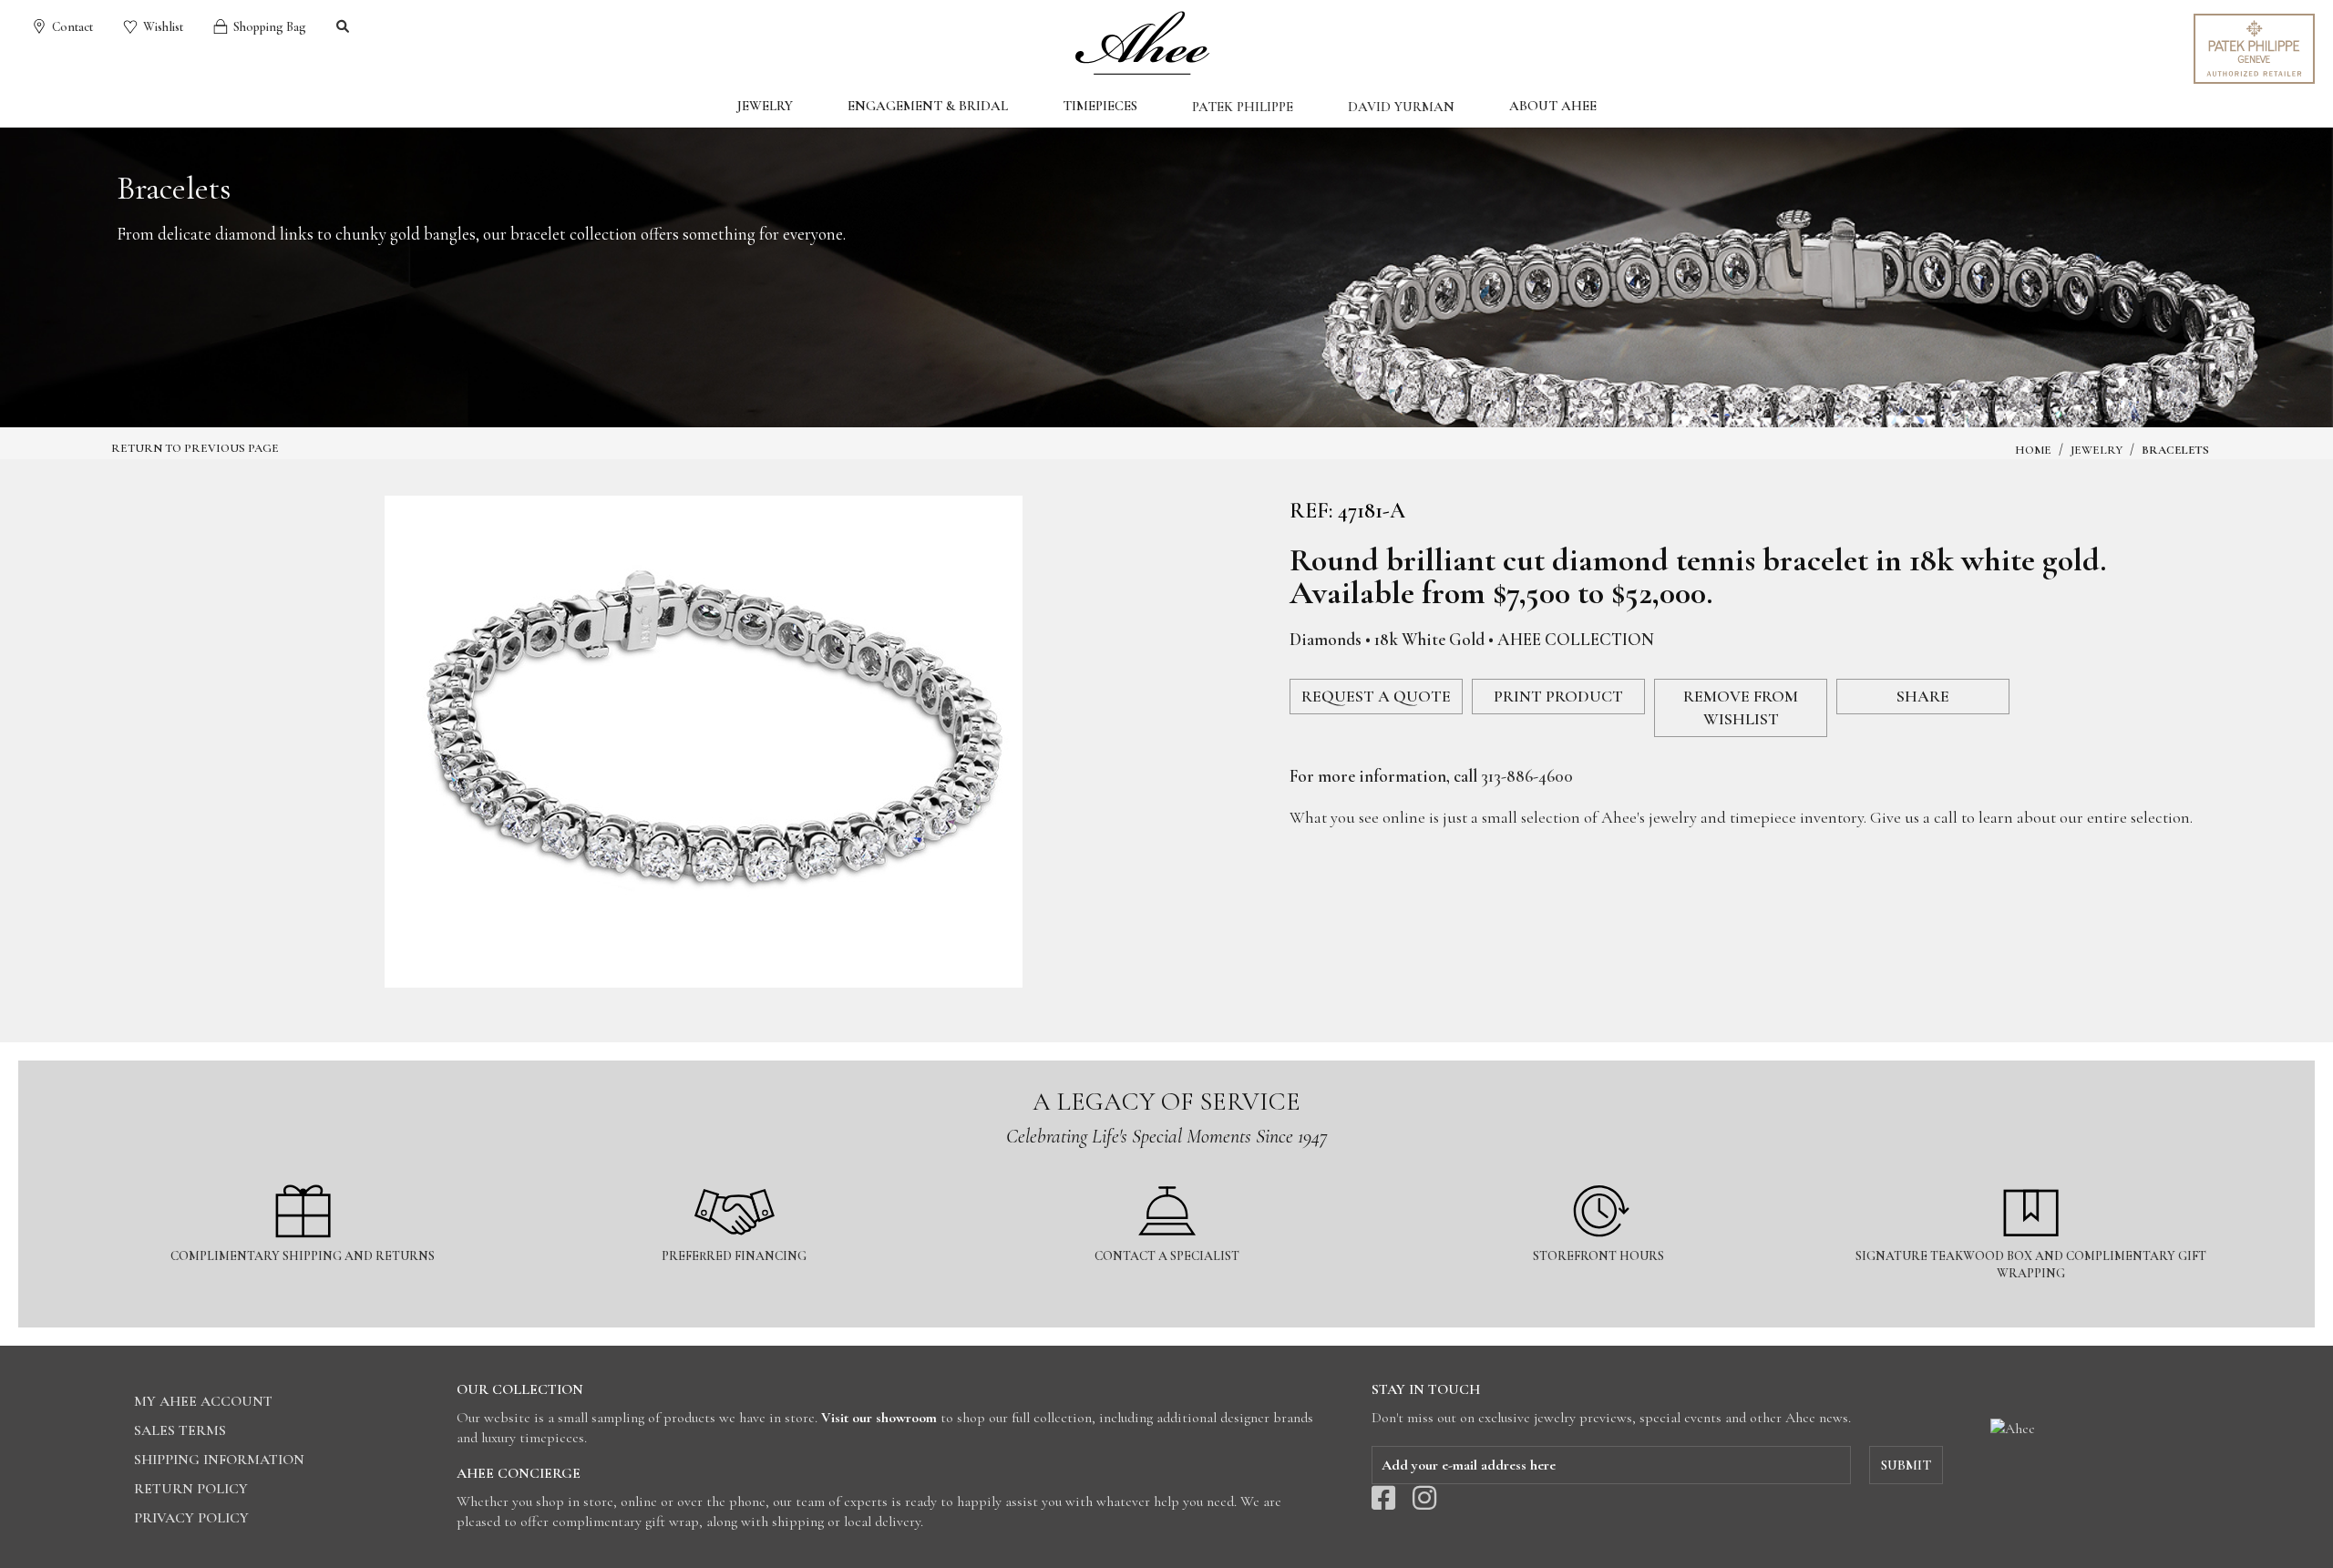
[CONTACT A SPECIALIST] (1167, 1174)
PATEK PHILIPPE (1243, 107)
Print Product (1558, 696)
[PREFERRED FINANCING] (735, 1174)
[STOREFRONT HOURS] (1600, 1174)
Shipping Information (219, 1460)
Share (1923, 696)
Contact (71, 27)
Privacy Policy (191, 1518)
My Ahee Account (203, 1401)
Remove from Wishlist (1741, 707)
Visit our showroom (879, 1418)
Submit (1906, 1465)
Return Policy (191, 1489)
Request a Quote (1376, 696)
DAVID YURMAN (1401, 107)
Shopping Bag (268, 27)
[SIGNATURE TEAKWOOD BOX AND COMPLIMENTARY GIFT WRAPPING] (2031, 1174)
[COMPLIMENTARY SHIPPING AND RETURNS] (303, 1174)
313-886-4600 (1527, 776)
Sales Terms (180, 1430)
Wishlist (162, 27)
